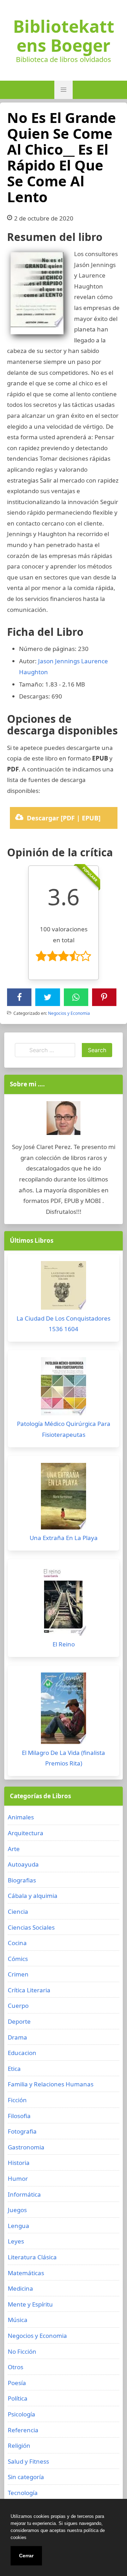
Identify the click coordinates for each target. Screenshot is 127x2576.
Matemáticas (26, 2273)
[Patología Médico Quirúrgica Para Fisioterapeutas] (64, 1388)
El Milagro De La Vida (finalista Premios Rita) (64, 1758)
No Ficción (22, 2351)
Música (18, 2320)
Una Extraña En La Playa (64, 1538)
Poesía (17, 2383)
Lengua (19, 2226)
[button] (64, 90)
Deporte (19, 2021)
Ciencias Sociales (31, 1927)
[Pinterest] (104, 997)
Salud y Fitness (28, 2461)
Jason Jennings (59, 661)
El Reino (64, 1644)
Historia (19, 2163)
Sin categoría (26, 2477)
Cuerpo (18, 2006)
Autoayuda (23, 1864)
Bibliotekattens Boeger (64, 36)
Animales (21, 1817)
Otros (16, 2367)
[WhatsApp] (76, 997)
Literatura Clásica (32, 2257)
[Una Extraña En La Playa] (64, 1498)
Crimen (18, 1974)
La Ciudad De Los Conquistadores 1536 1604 (64, 1324)
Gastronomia (26, 2147)
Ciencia (18, 1911)
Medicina (20, 2288)
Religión (19, 2445)
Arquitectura (26, 1833)
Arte (14, 1849)
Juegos (17, 2210)
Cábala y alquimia (33, 1896)
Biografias (22, 1880)
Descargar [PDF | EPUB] (64, 818)
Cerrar (26, 2556)
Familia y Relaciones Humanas (51, 2084)
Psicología (22, 2414)
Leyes (16, 2241)
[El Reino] (64, 1603)
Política (18, 2398)
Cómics (18, 1959)
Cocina (17, 1943)
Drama (17, 2037)
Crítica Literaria (29, 1990)
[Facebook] (19, 997)
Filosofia (19, 2116)
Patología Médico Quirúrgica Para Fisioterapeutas (64, 1429)
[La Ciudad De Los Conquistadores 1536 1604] (64, 1287)
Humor (18, 2178)
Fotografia (22, 2131)
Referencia (23, 2430)
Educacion (22, 2053)
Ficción (17, 2100)
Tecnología (23, 2493)
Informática (24, 2194)
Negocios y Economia (69, 1013)
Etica (14, 2069)
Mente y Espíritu (30, 2304)
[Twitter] (48, 997)
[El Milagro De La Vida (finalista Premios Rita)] (64, 1710)
